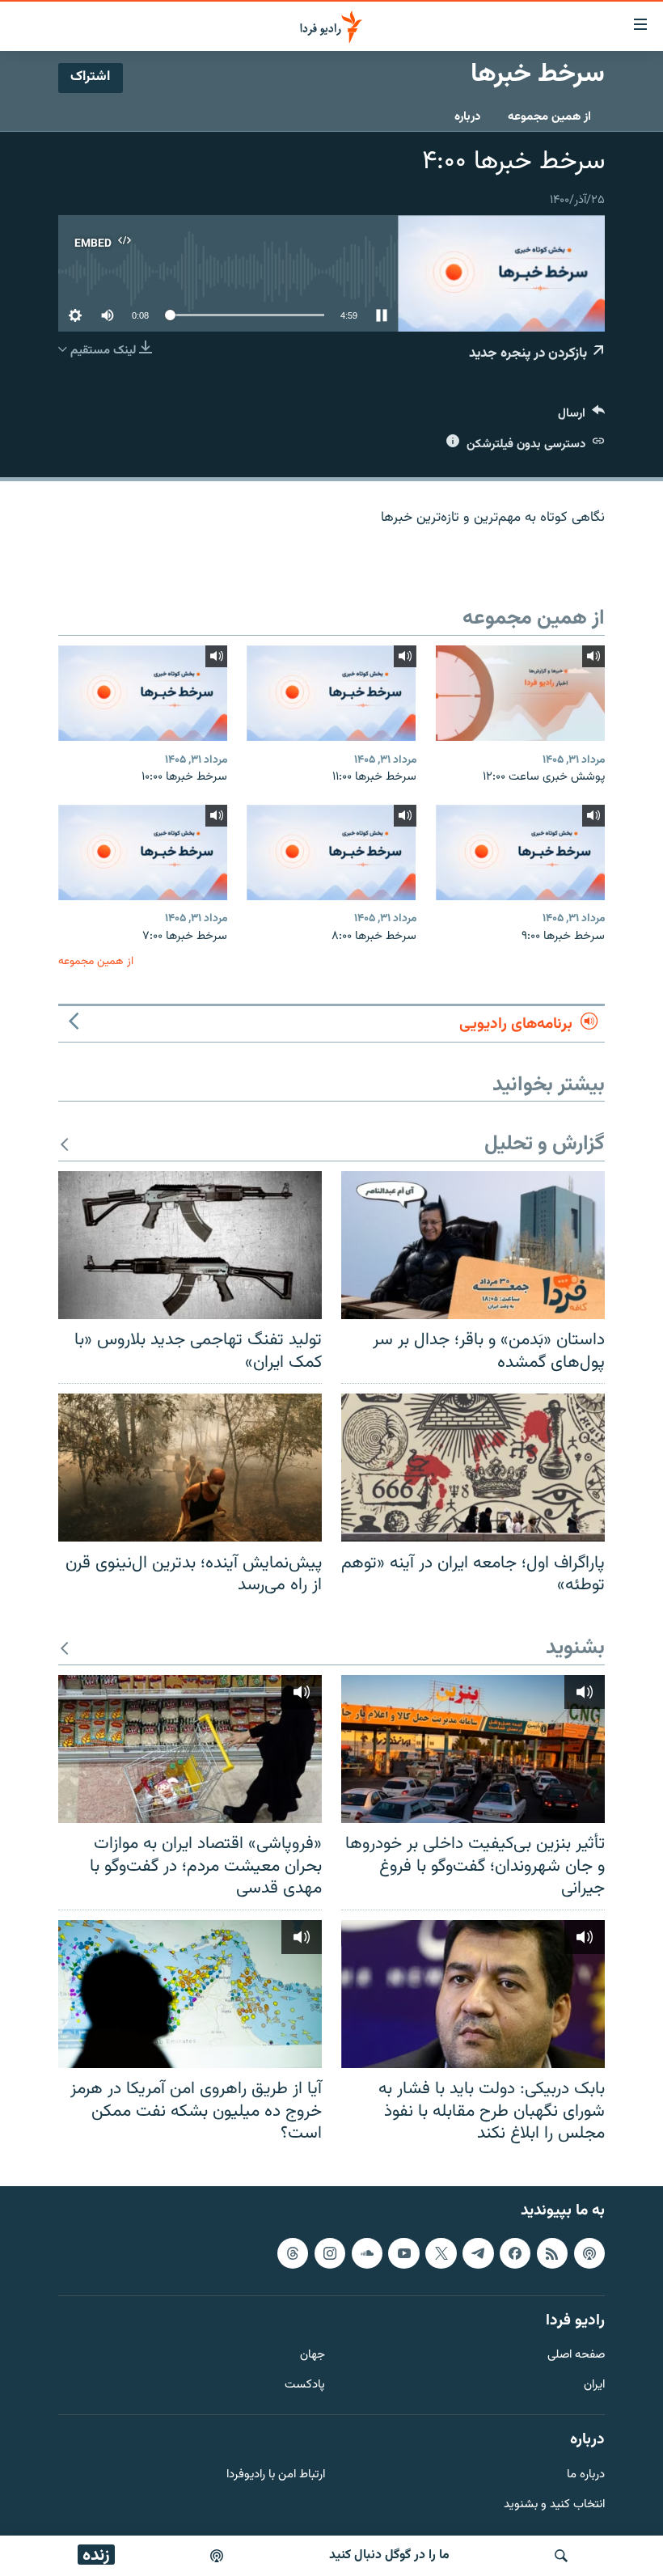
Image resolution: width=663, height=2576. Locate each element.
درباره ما (586, 2474)
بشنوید (575, 1649)
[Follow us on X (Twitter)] (441, 2253)
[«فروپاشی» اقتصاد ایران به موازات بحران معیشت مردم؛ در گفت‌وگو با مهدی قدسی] (190, 1749)
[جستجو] (561, 2556)
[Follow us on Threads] (293, 2253)
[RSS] (552, 2253)
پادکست (305, 2386)
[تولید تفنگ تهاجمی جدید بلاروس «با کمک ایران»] (190, 1245)
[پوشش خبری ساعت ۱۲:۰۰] (520, 693)
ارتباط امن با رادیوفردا (276, 2474)
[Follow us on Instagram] (330, 2253)
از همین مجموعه (549, 117)
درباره (467, 117)
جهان (312, 2356)
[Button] (581, 417)
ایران (594, 2386)
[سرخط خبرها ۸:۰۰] (331, 852)
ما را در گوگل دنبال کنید (389, 2555)
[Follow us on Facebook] (515, 2253)
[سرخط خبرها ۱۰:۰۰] (143, 693)
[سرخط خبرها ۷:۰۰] (143, 852)
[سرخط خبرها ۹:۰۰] (520, 852)
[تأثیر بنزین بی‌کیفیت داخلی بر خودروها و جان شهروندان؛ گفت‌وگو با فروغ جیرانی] (473, 1749)
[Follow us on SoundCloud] (367, 2253)
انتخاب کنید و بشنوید (554, 2504)
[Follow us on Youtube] (403, 2253)
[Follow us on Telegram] (478, 2253)
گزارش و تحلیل (545, 1145)
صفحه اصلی (576, 2356)
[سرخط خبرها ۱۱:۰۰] (331, 693)
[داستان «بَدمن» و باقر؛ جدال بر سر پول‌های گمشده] (473, 1245)
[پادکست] (217, 2556)
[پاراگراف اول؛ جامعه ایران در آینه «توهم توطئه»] (473, 1468)
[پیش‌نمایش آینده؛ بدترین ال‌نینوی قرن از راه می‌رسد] (190, 1468)
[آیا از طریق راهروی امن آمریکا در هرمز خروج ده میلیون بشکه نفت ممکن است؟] (190, 1994)
